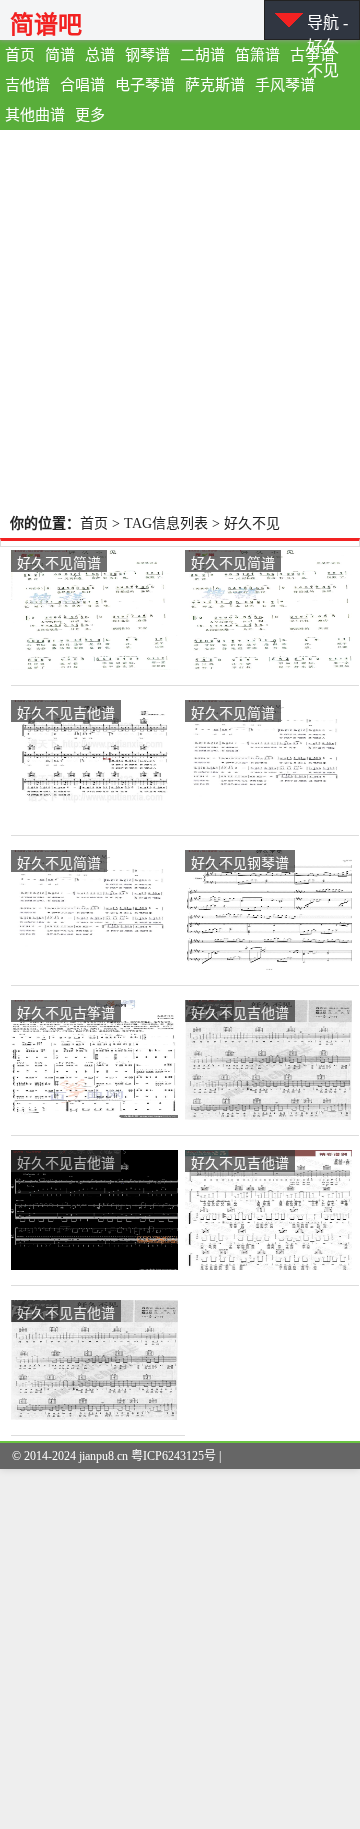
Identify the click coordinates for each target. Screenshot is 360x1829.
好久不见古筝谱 (66, 1012)
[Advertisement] (180, 320)
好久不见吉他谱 (66, 712)
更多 (90, 115)
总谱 (100, 55)
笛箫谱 (257, 55)
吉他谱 (27, 85)
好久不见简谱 (59, 562)
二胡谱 (202, 55)
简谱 (60, 55)
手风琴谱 (285, 85)
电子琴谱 (145, 85)
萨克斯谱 (215, 85)
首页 (20, 55)
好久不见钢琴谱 (240, 862)
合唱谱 (82, 85)
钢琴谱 (147, 55)
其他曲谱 (35, 115)
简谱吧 (46, 24)
